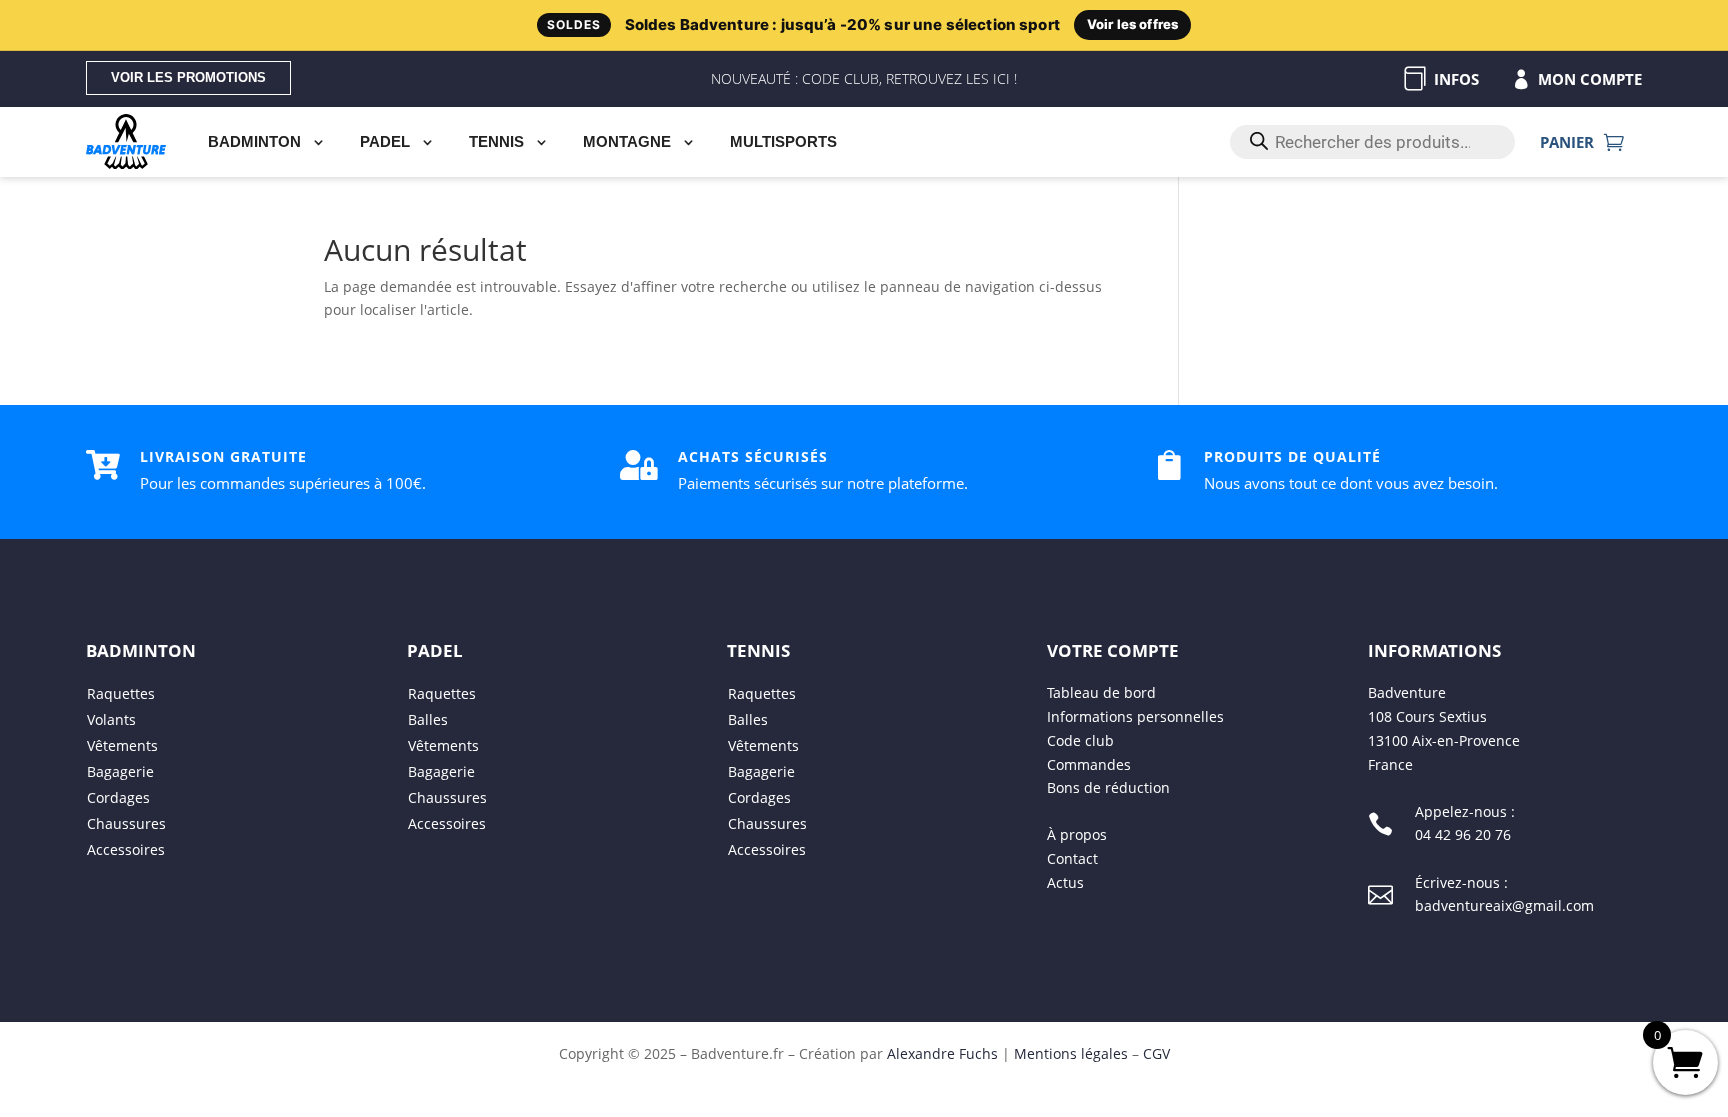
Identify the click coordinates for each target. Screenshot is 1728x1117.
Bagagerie (120, 771)
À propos (1077, 835)
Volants (111, 719)
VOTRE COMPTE (1113, 650)
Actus (1065, 882)
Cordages (118, 797)
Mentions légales (1071, 1053)
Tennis (496, 141)
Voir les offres (1132, 24)
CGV (1156, 1053)
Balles (428, 719)
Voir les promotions (188, 77)
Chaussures (126, 823)
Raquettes (121, 693)
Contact (1072, 858)
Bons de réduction (1108, 787)
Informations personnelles (1135, 716)
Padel (385, 141)
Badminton (254, 141)
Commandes (1089, 764)
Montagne (627, 141)
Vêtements (122, 745)
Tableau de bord (1101, 692)
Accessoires (126, 849)
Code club (1080, 740)
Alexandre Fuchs (942, 1053)
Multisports (783, 141)
